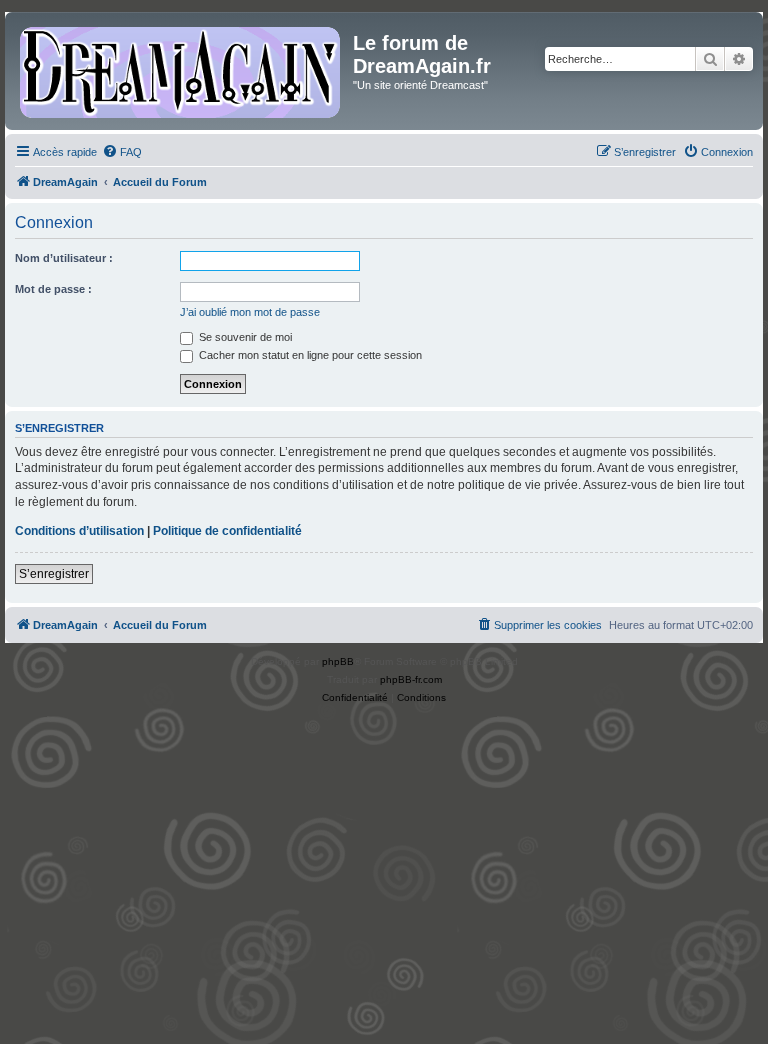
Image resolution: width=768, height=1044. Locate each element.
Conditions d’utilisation (79, 531)
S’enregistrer (54, 574)
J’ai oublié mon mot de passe (250, 312)
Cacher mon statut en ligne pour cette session (309, 355)
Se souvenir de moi (244, 337)
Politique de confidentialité (227, 531)
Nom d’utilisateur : (64, 258)
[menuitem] (122, 152)
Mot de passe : (53, 289)
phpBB (338, 661)
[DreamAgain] (181, 71)
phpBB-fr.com (411, 679)
